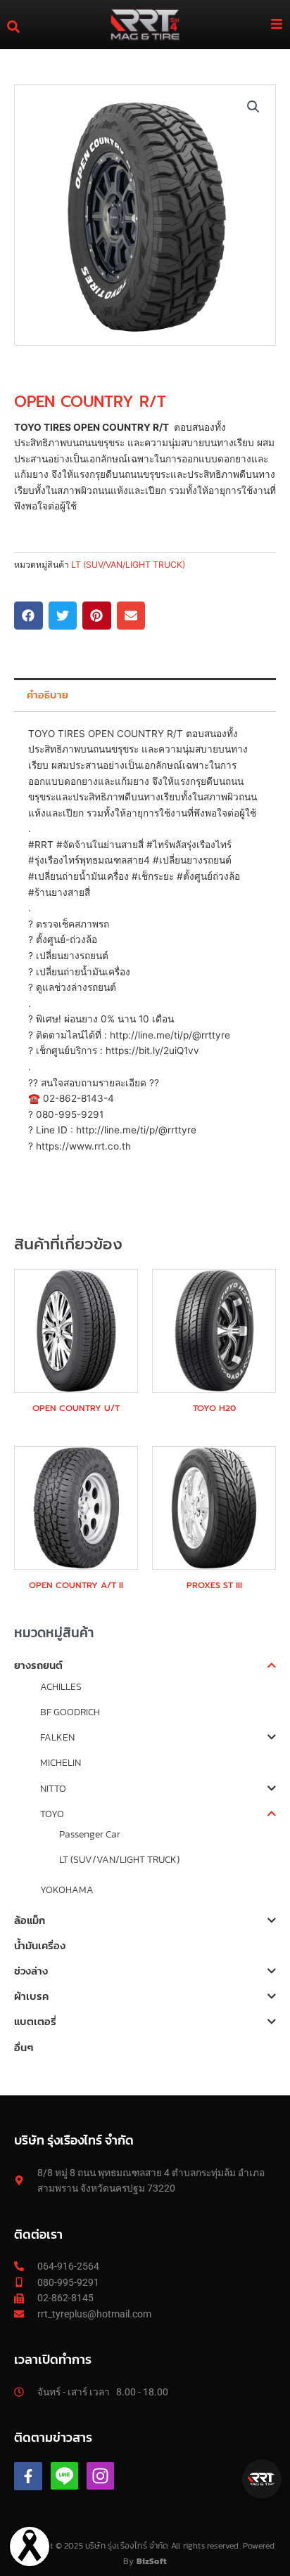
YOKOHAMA (67, 1889)
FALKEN (57, 1737)
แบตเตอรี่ (35, 2021)
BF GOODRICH (70, 1712)
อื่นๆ (24, 2047)
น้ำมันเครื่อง (40, 1945)
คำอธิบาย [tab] (48, 695)
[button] (253, 107)
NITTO (53, 1788)
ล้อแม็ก (30, 1920)
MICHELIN (61, 1762)
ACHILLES (61, 1686)
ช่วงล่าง (31, 1971)
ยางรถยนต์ (38, 1665)
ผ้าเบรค (31, 1996)
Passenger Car (90, 1834)
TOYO (52, 1814)
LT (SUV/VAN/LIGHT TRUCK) (119, 1859)
